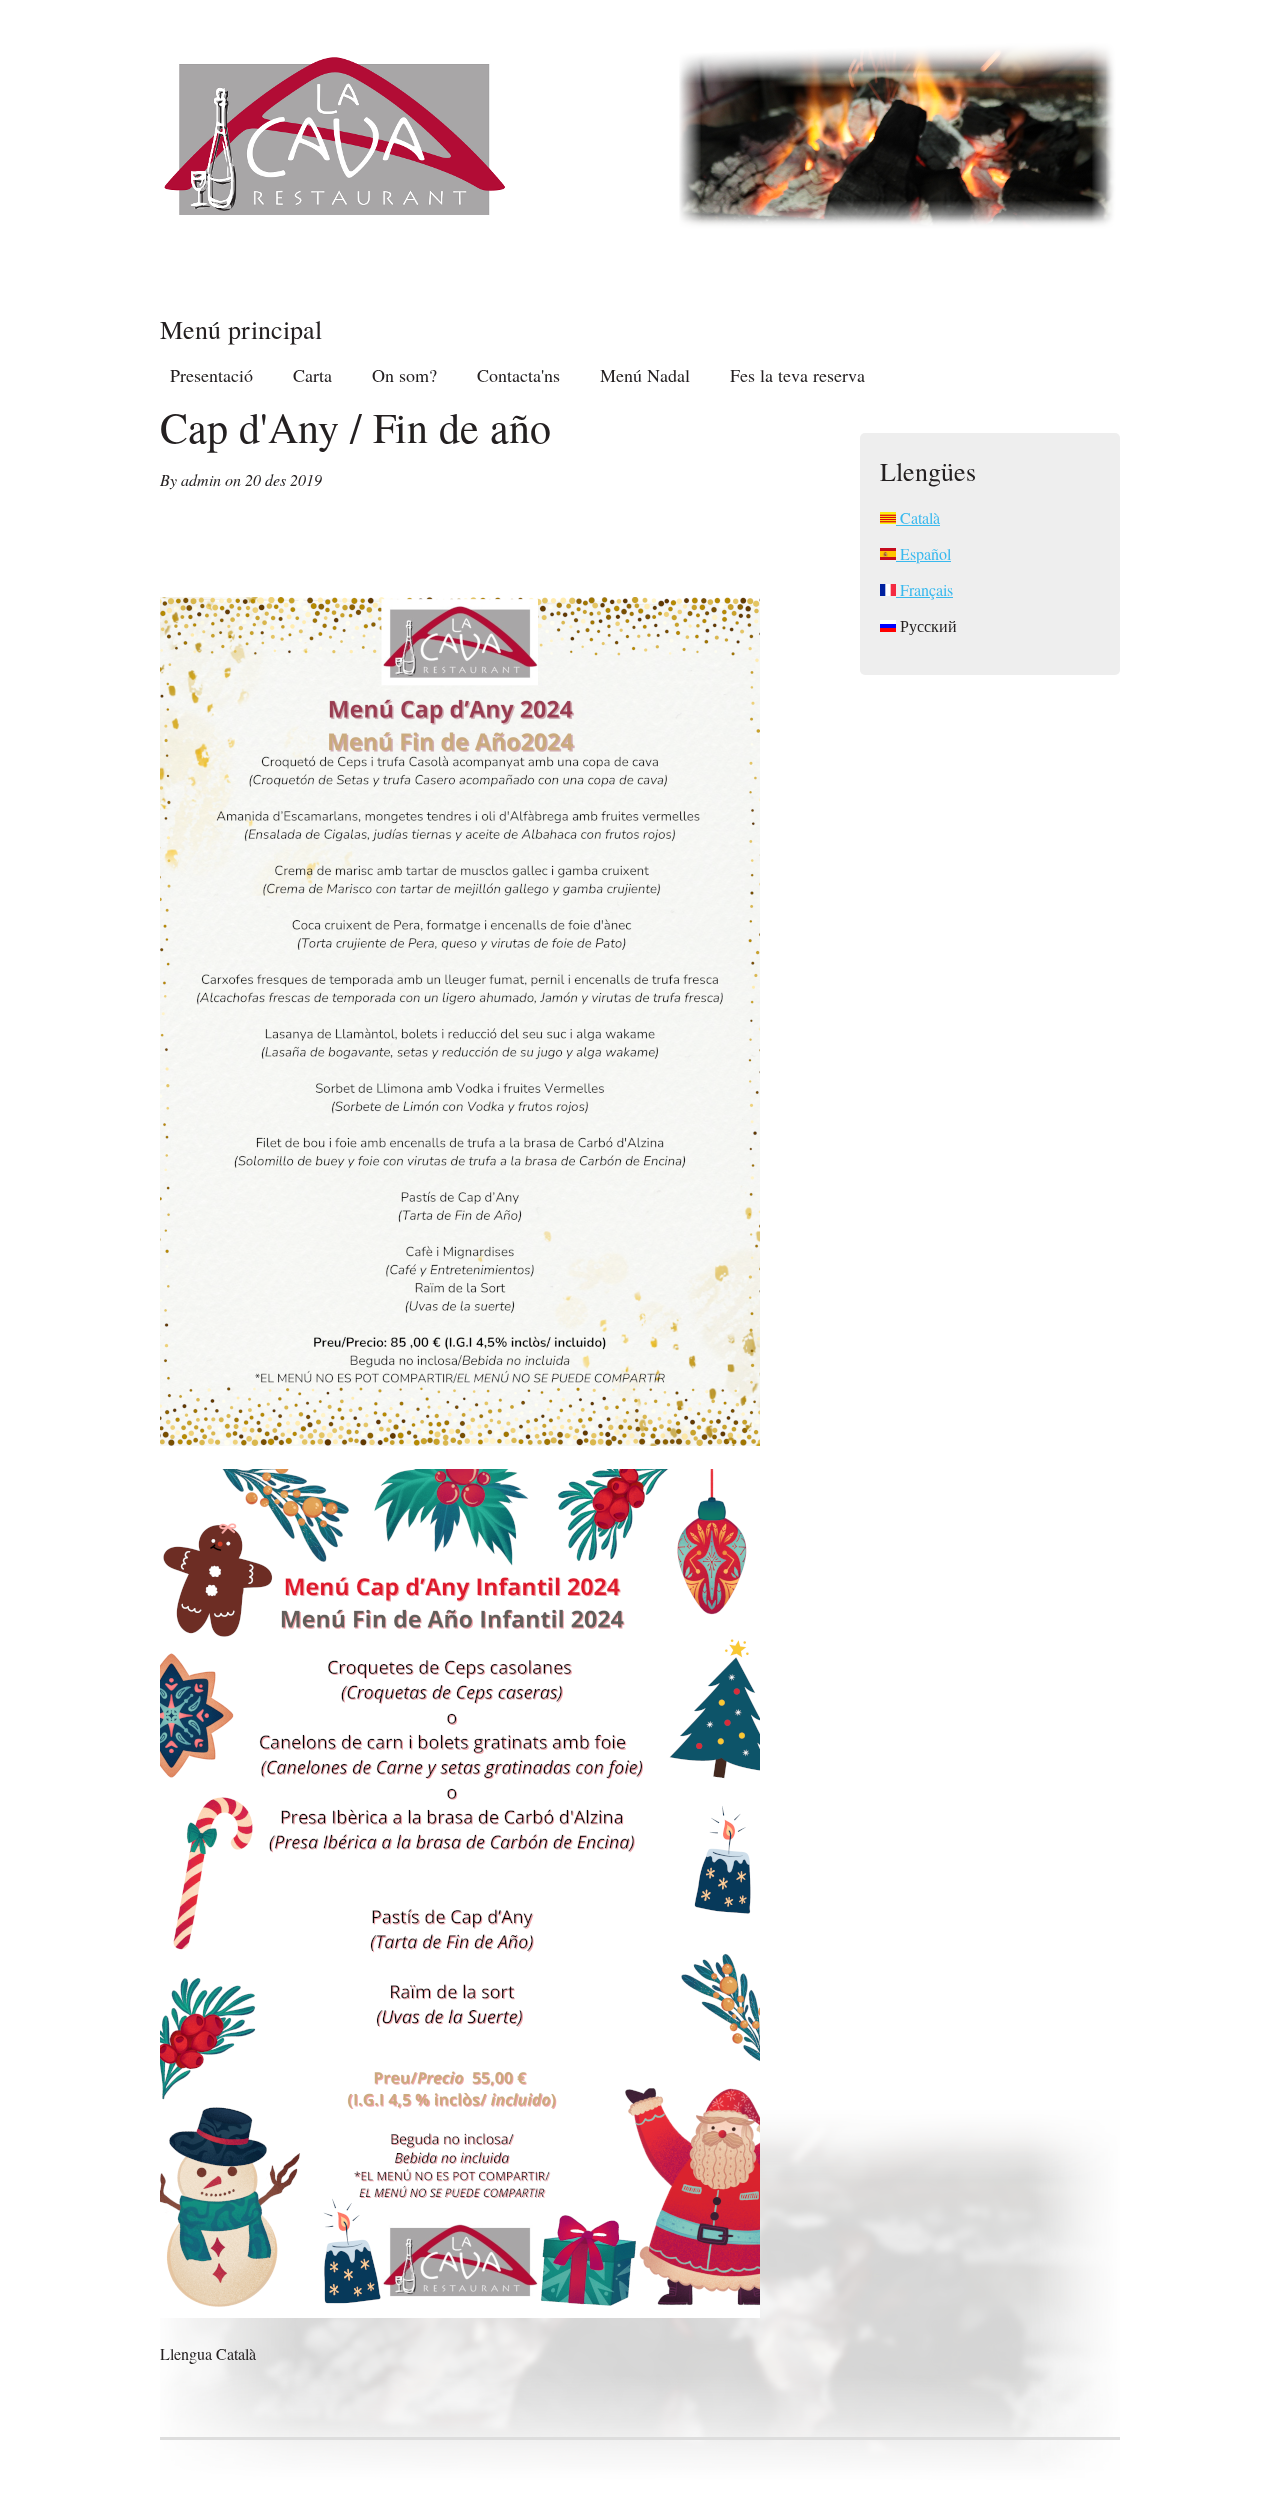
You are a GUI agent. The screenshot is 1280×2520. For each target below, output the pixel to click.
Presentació (211, 375)
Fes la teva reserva (797, 375)
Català (918, 517)
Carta (312, 375)
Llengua (188, 2353)
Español (923, 553)
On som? (404, 375)
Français (924, 589)
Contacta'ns (518, 375)
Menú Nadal (645, 375)
